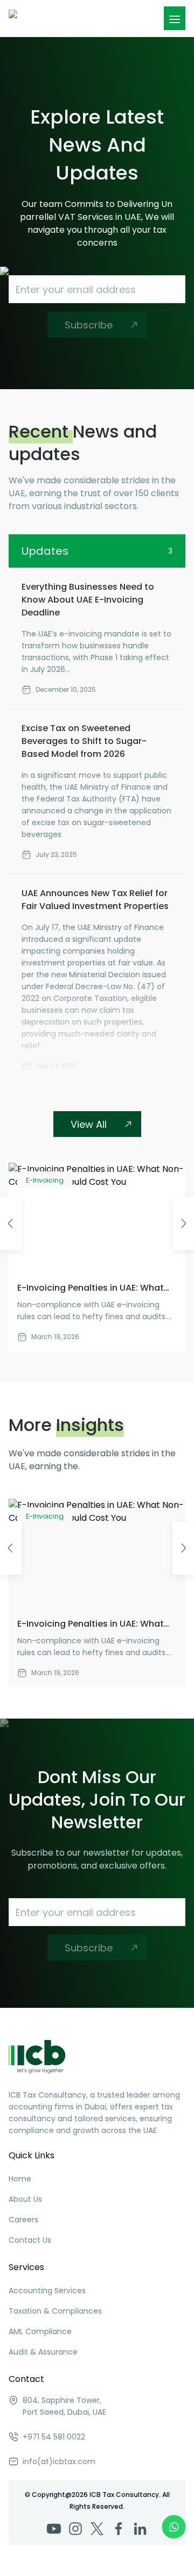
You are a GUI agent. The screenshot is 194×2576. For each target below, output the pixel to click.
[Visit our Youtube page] (54, 2529)
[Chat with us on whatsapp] (174, 2527)
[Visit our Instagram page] (75, 2529)
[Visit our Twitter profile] (97, 2529)
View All (89, 1124)
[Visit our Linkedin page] (140, 2529)
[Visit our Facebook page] (119, 2529)
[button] (175, 19)
